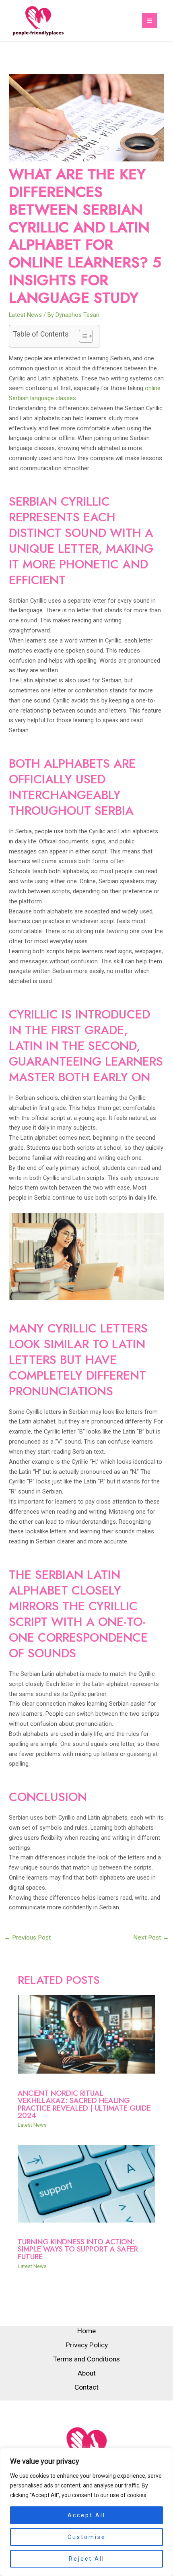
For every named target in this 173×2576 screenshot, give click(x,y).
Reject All (87, 2559)
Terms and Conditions (86, 2359)
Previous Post (27, 1938)
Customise (87, 2537)
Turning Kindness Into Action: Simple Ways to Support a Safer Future (78, 2249)
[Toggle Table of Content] (82, 336)
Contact (86, 2387)
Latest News (25, 315)
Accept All (86, 2515)
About (87, 2373)
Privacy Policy (87, 2345)
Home (86, 2331)
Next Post (151, 1938)
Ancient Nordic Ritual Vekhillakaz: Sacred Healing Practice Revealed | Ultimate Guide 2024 (84, 2104)
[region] (86, 2512)
